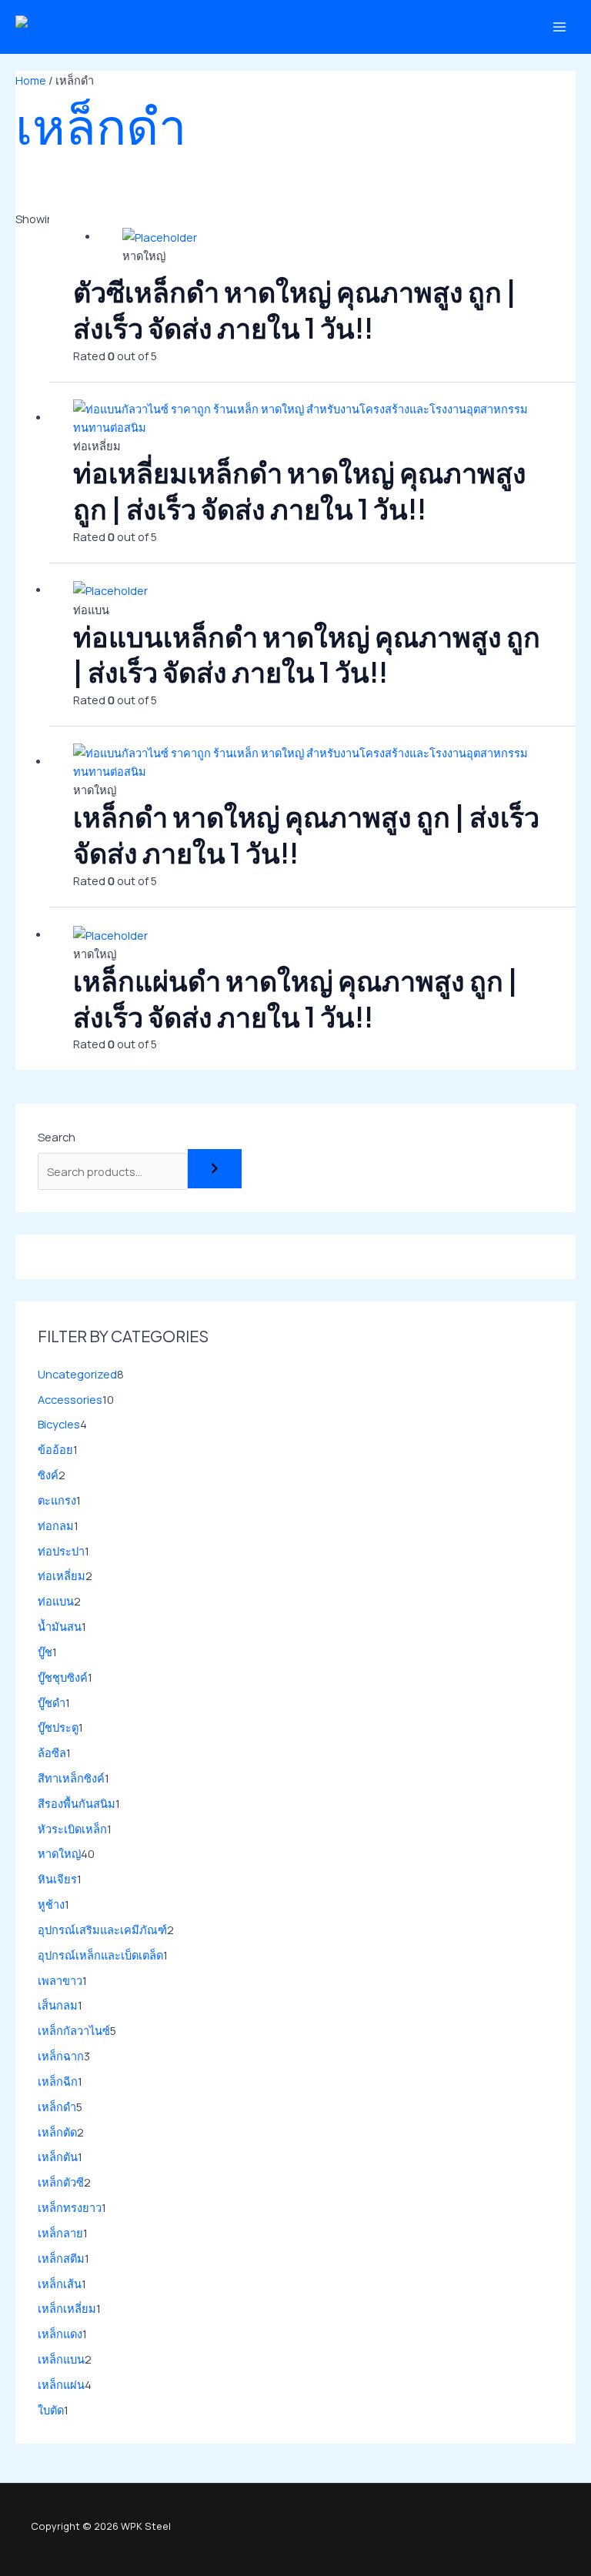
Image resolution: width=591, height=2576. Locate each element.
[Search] (215, 1169)
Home (31, 80)
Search (57, 1137)
